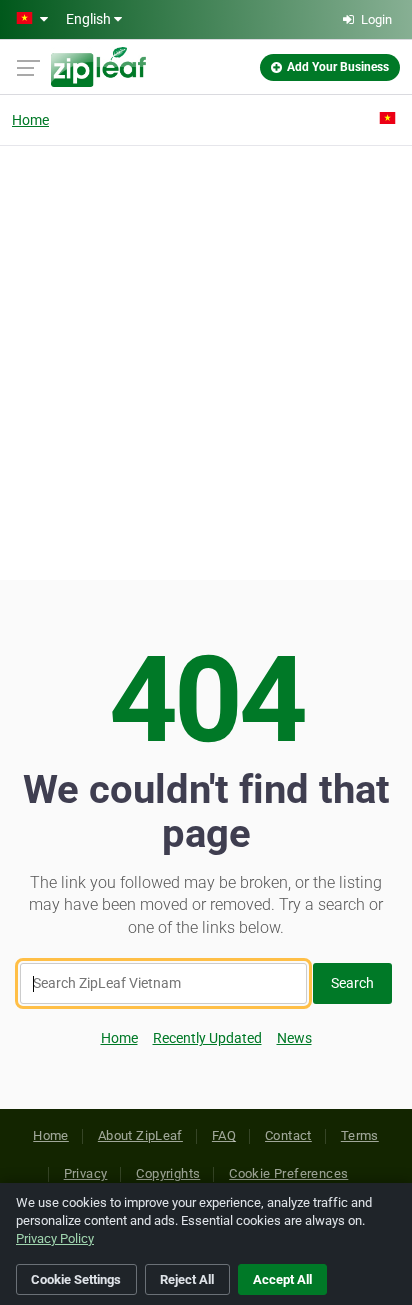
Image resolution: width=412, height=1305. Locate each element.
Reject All (187, 1279)
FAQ (224, 1135)
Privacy (86, 1173)
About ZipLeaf (140, 1135)
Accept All (282, 1279)
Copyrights (168, 1173)
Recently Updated (207, 1038)
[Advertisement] (206, 360)
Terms (360, 1135)
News (294, 1038)
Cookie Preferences (288, 1173)
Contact (288, 1135)
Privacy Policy (55, 1238)
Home (30, 120)
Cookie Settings (76, 1279)
